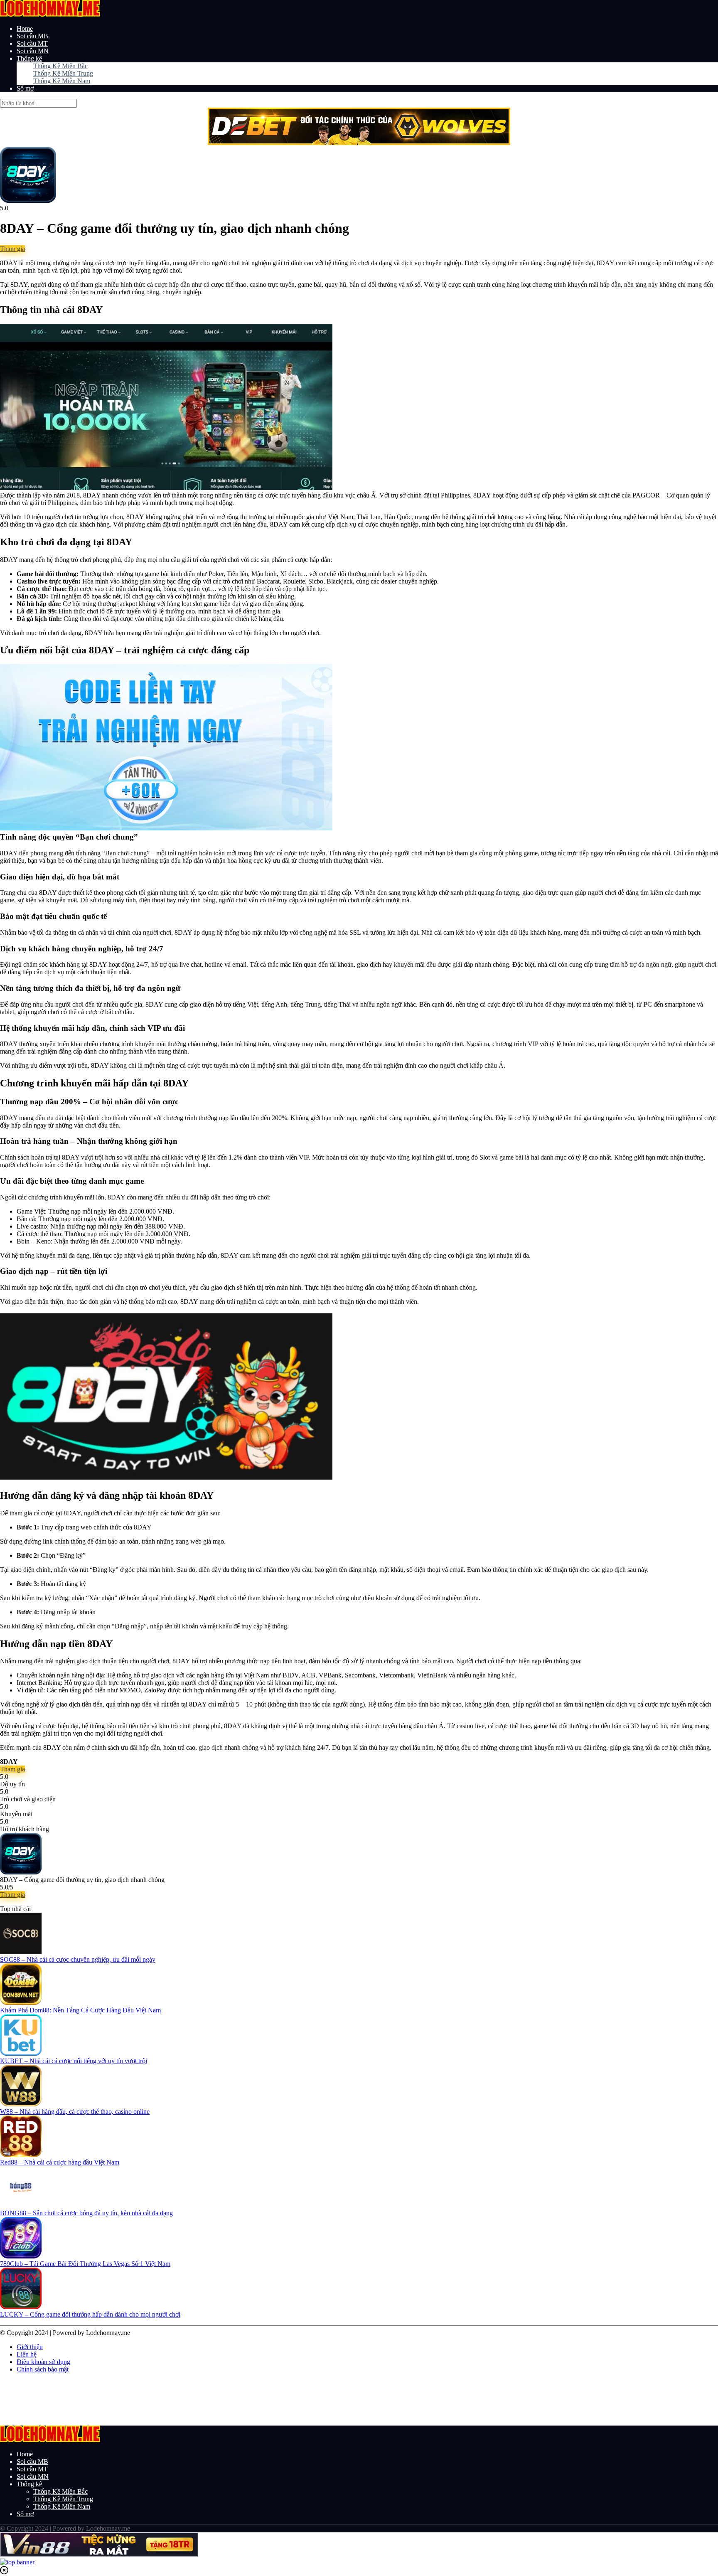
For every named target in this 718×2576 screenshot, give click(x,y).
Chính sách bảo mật (43, 2369)
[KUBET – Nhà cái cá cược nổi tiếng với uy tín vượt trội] (21, 2053)
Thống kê (29, 58)
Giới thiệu (30, 2347)
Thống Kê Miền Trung (63, 73)
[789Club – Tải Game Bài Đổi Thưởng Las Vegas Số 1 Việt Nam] (21, 2256)
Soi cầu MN (33, 51)
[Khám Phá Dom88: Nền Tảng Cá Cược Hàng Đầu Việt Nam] (21, 2003)
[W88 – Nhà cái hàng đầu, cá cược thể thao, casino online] (21, 2104)
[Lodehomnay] (50, 14)
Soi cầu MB (32, 36)
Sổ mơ (25, 88)
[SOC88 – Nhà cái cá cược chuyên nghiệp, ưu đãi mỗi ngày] (21, 1952)
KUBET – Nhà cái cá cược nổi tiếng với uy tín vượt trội (74, 2061)
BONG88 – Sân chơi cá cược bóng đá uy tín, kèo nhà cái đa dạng (86, 2213)
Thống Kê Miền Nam (62, 81)
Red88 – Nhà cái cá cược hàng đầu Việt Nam (60, 2162)
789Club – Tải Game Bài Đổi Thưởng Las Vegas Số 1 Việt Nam (85, 2264)
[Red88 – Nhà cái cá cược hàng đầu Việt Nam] (21, 2155)
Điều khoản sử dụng (43, 2362)
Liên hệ (27, 2354)
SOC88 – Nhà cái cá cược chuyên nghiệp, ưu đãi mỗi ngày (78, 1959)
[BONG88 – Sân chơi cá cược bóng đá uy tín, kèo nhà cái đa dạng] (21, 2205)
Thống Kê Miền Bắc (60, 66)
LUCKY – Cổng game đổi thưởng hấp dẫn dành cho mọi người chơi (90, 2314)
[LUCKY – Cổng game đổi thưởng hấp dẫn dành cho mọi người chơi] (21, 2307)
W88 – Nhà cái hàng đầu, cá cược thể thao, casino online (75, 2112)
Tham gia (12, 249)
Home (25, 28)
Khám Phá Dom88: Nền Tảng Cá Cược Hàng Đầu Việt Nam (80, 2010)
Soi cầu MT (32, 43)
